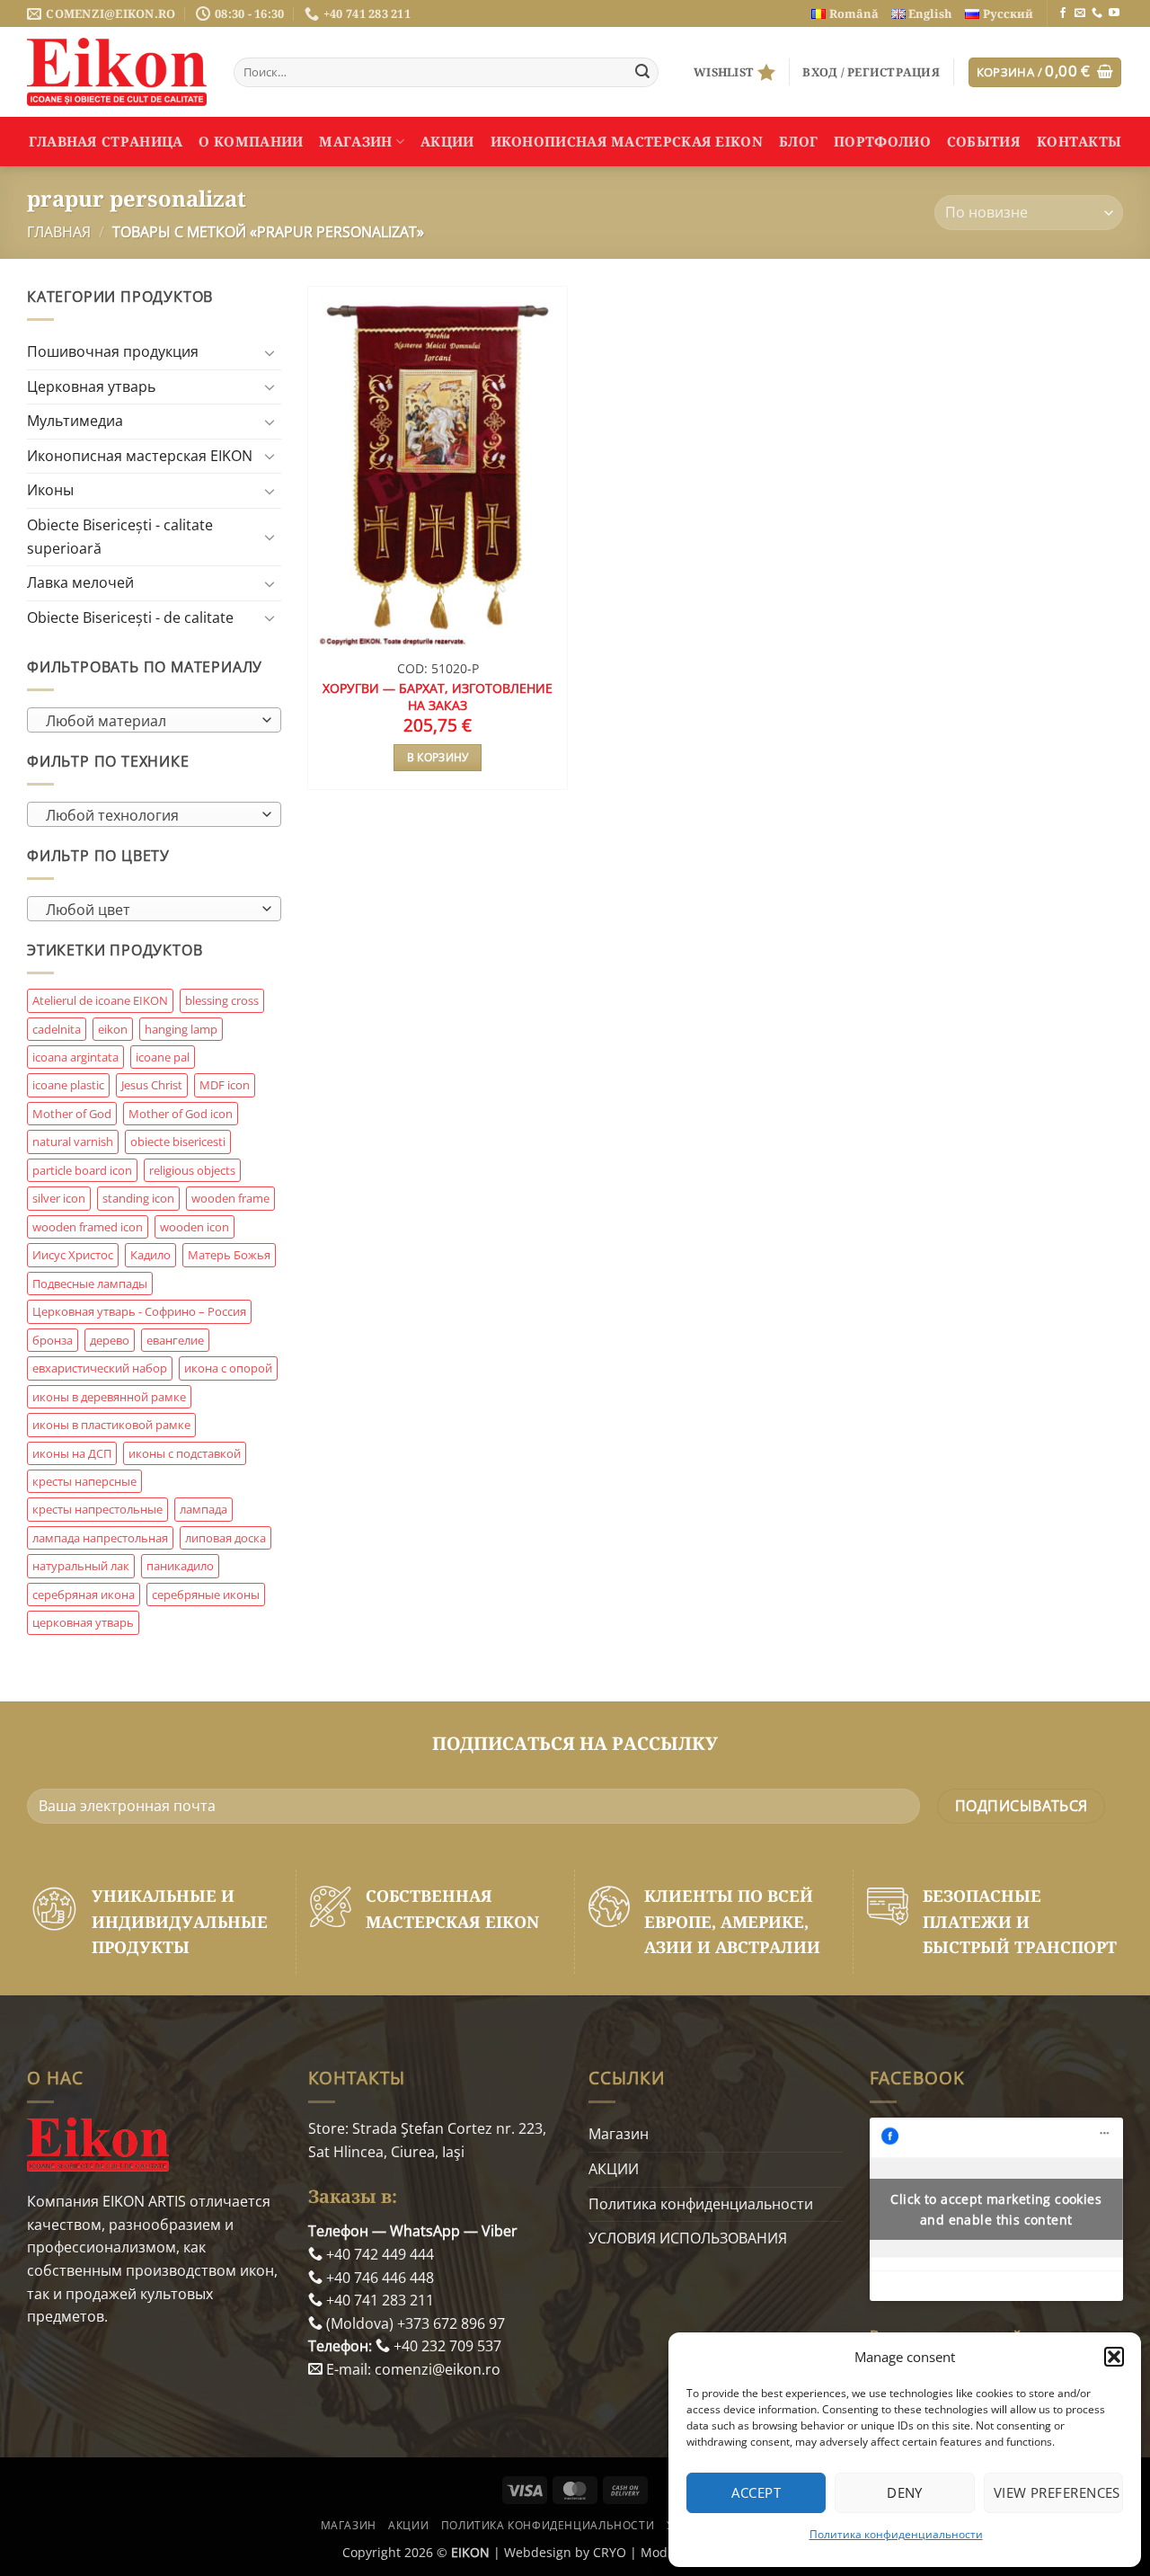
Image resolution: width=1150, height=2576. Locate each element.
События (984, 141)
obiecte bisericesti (178, 1141)
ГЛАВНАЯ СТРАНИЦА (106, 141)
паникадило (180, 1566)
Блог (798, 141)
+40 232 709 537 (446, 2346)
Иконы (50, 490)
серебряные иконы (206, 1594)
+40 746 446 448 (378, 2278)
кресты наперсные (84, 1481)
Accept (756, 2492)
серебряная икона (84, 1594)
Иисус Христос (73, 1255)
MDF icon (225, 1085)
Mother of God (72, 1114)
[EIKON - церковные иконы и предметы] (117, 72)
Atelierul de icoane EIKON (100, 1000)
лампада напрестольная (100, 1538)
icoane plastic (68, 1085)
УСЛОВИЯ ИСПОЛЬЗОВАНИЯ (688, 2238)
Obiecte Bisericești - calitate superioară (120, 537)
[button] (1114, 2357)
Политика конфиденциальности (896, 2534)
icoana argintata (75, 1057)
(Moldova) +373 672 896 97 (414, 2323)
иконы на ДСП (72, 1453)
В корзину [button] (438, 757)
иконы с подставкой (185, 1453)
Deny (905, 2492)
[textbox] (150, 721)
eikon (113, 1029)
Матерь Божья (229, 1255)
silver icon (59, 1198)
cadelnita (57, 1029)
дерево (110, 1340)
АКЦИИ (447, 141)
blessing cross (222, 1000)
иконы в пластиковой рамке (111, 1425)
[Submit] (642, 73)
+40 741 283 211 (378, 2300)
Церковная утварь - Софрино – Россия (139, 1311)
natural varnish (73, 1141)
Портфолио (882, 141)
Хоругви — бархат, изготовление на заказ (438, 697)
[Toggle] (270, 352)
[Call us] (1097, 13)
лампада (203, 1509)
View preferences (1057, 2492)
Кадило (150, 1255)
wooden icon (195, 1227)
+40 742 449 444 (378, 2254)
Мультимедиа (75, 421)
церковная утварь (83, 1622)
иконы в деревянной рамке (109, 1397)
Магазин (355, 141)
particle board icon (82, 1170)
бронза (53, 1340)
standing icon (138, 1198)
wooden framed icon (88, 1227)
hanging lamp (181, 1029)
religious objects (192, 1170)
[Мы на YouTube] (1114, 13)
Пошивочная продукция (113, 351)
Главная (59, 232)
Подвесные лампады (90, 1284)
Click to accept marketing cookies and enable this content (996, 2209)
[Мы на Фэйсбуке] (1063, 13)
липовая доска (226, 1538)
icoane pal (163, 1057)
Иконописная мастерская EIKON (627, 141)
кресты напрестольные (97, 1509)
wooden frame (230, 1198)
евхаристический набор (100, 1368)
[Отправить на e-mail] (1080, 13)
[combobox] (154, 720)
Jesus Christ (152, 1085)
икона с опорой (228, 1368)
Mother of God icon (181, 1114)
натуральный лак (81, 1566)
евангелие (175, 1340)
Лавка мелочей (80, 582)
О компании (251, 141)
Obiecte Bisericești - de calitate (130, 617)
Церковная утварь (91, 386)
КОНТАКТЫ (1079, 141)
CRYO (610, 2552)
